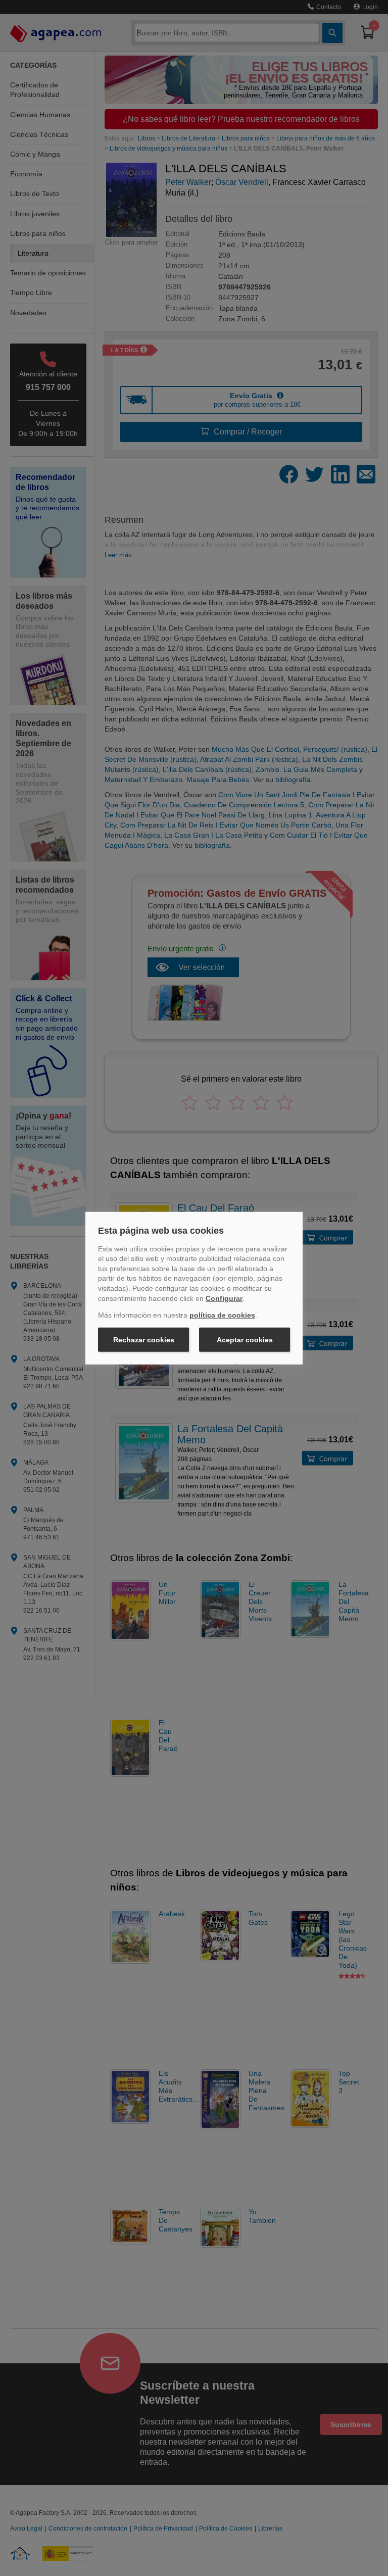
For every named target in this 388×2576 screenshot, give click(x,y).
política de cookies (222, 1315)
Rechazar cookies (144, 1340)
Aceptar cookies (245, 1340)
